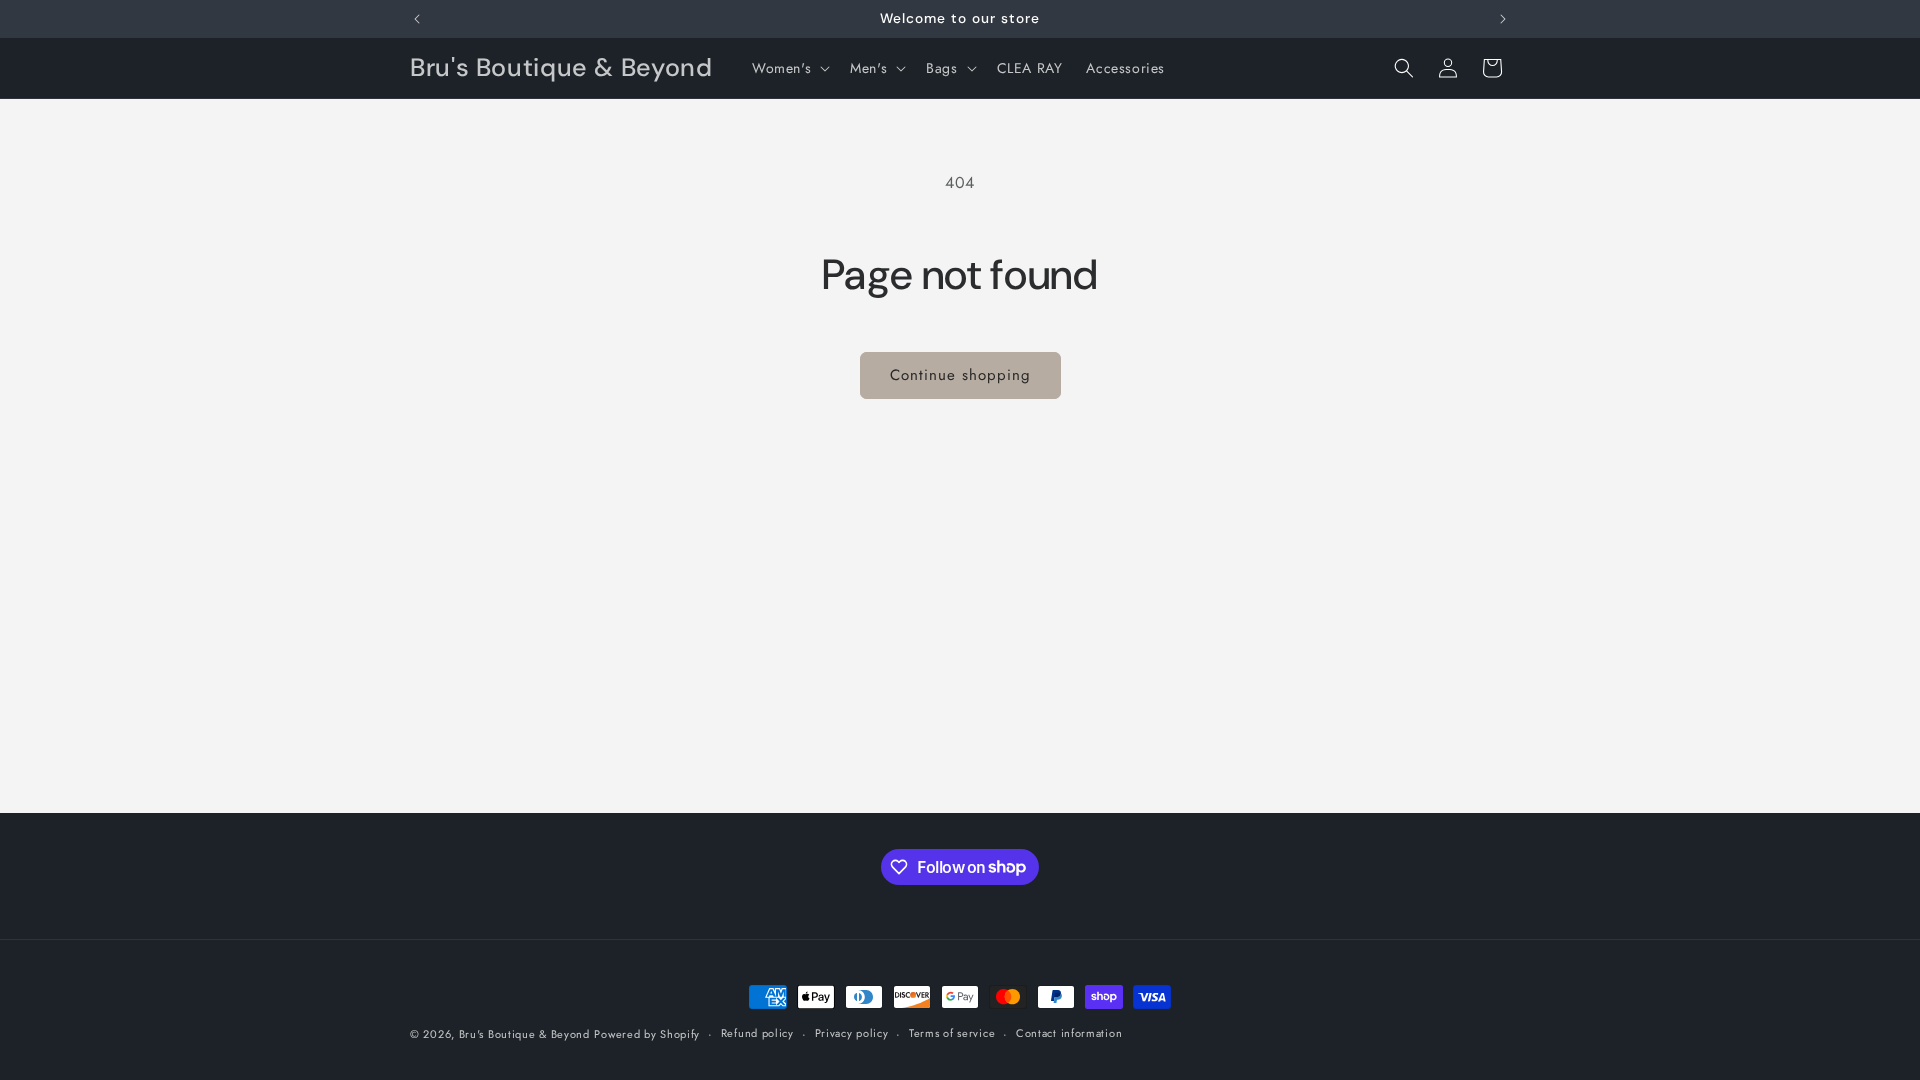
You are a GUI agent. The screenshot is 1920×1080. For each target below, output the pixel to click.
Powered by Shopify (647, 1034)
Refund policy (757, 1033)
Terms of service (952, 1033)
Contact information (1069, 1033)
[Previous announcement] (417, 19)
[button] (789, 68)
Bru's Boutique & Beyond (524, 1034)
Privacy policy (852, 1033)
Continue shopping (960, 375)
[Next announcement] (1503, 19)
